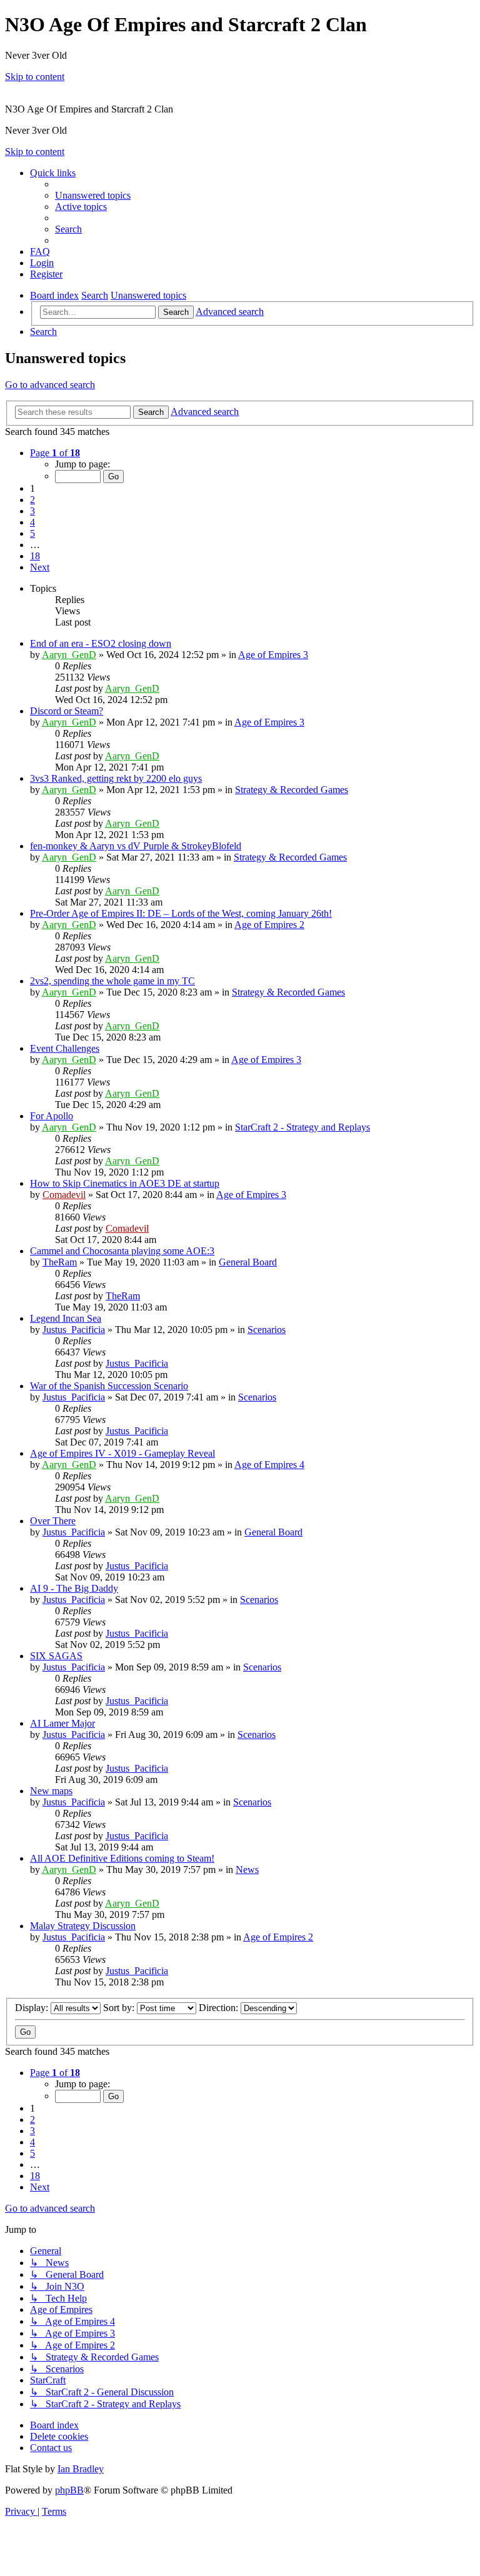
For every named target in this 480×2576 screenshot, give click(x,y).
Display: (33, 2008)
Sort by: (120, 2008)
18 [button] (35, 556)
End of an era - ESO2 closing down (101, 643)
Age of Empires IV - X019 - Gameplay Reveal (122, 1453)
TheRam (60, 1262)
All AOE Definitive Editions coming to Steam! (122, 1858)
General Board (248, 1262)
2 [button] (32, 500)
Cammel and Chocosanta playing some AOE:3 (122, 1251)
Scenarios (267, 1330)
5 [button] (32, 533)
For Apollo (52, 1116)
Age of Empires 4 (269, 1465)
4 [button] (32, 522)
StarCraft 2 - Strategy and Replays (302, 1127)
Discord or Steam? (67, 711)
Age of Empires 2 (269, 925)
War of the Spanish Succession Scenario (109, 1386)
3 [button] (32, 511)
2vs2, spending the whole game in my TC (112, 981)
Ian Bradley (81, 2469)
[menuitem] (93, 195)
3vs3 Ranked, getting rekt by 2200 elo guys (116, 778)
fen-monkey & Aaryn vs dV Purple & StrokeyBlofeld (136, 846)
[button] (55, 453)
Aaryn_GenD (69, 655)
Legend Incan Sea (66, 1318)
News (247, 1870)
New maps (51, 1791)
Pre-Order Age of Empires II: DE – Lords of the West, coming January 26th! (181, 913)
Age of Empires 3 (273, 655)
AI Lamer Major (62, 1723)
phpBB (69, 2490)
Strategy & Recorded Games (292, 790)
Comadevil (64, 1195)
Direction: (220, 2008)
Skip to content (35, 77)
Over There (53, 1521)
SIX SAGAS (56, 1656)
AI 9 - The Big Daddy (74, 1588)
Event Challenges (65, 1048)
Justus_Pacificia (74, 1330)
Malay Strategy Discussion (83, 1926)
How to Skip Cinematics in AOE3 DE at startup (125, 1183)
